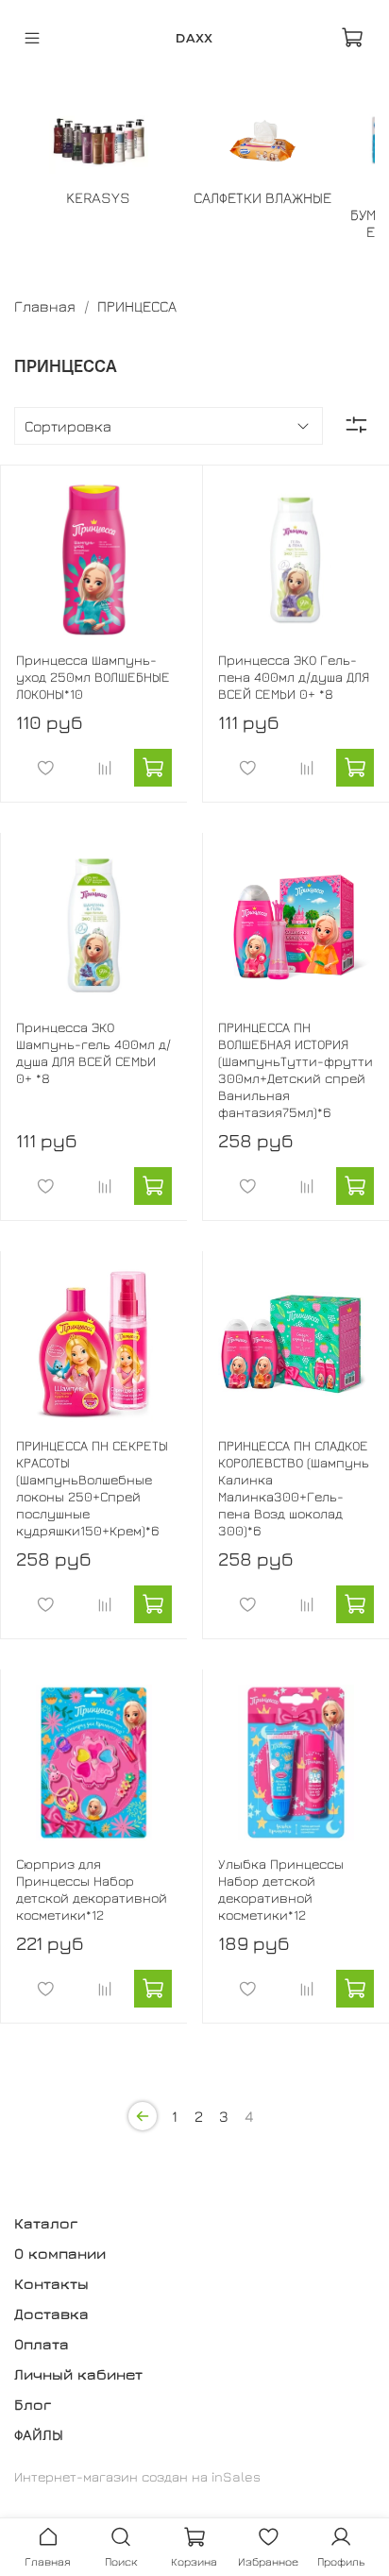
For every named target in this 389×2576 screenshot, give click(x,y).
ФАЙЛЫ (39, 2434)
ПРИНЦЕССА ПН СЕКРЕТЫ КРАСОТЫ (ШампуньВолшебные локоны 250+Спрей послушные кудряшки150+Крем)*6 (92, 1488)
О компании (60, 2253)
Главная (45, 306)
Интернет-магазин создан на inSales (137, 2476)
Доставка (51, 2313)
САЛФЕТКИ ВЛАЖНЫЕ (262, 197)
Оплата (42, 2344)
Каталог (46, 2223)
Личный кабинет (78, 2374)
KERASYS (98, 197)
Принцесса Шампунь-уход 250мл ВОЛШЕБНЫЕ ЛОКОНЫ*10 (93, 677)
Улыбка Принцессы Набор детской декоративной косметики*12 (281, 1889)
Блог (33, 2404)
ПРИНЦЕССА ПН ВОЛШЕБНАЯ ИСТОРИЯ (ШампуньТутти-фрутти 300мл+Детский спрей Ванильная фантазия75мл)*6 (296, 1069)
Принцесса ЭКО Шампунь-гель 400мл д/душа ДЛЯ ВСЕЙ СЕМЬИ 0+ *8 (93, 1052)
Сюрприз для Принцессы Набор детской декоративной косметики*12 (92, 1889)
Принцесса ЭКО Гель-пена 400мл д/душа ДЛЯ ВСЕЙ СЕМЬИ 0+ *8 (294, 677)
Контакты (51, 2283)
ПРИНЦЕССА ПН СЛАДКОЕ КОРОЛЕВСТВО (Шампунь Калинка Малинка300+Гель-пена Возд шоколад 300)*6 (294, 1488)
